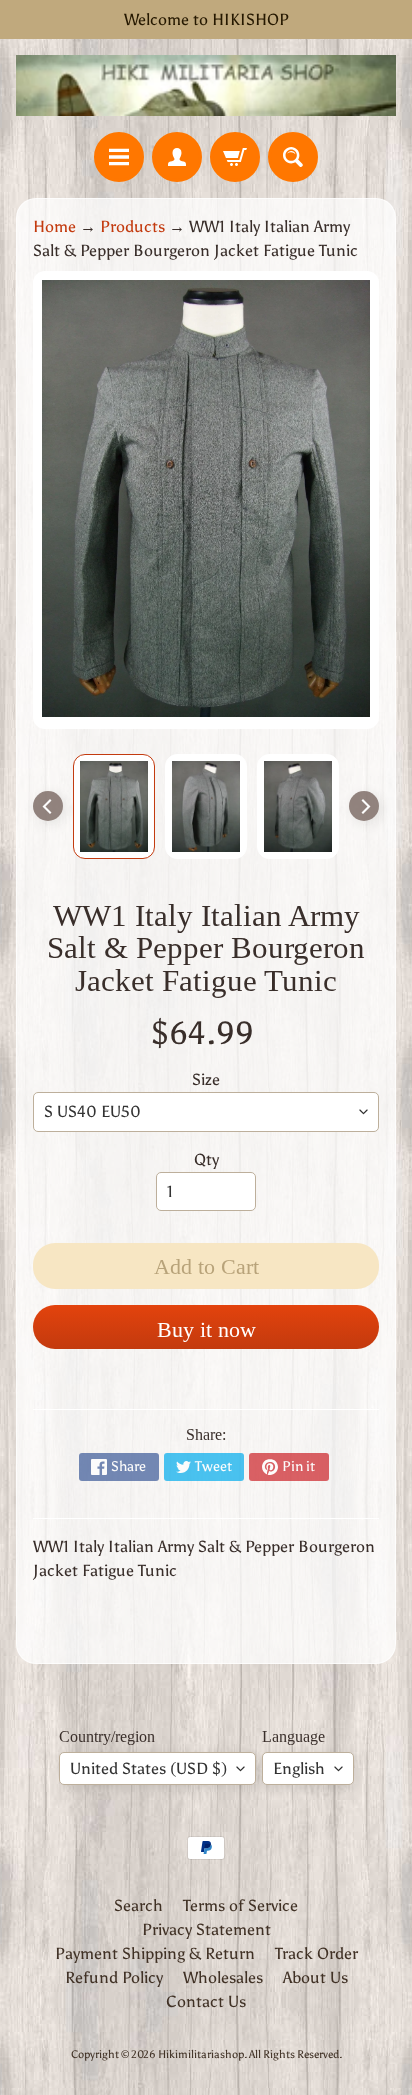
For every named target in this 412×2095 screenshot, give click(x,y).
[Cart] (235, 157)
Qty (206, 1159)
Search (138, 1905)
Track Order (316, 1953)
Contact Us (206, 2001)
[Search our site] (293, 157)
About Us (315, 1977)
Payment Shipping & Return (155, 1953)
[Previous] (48, 806)
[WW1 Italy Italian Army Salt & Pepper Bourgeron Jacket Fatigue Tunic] (114, 806)
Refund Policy (114, 1977)
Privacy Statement (206, 1929)
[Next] (364, 806)
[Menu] (119, 157)
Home (54, 226)
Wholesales (223, 1977)
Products (132, 226)
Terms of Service (240, 1905)
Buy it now (206, 1329)
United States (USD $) (148, 1768)
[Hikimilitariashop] (206, 85)
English (299, 1768)
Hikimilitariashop (201, 2054)
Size (206, 1079)
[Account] (177, 157)
